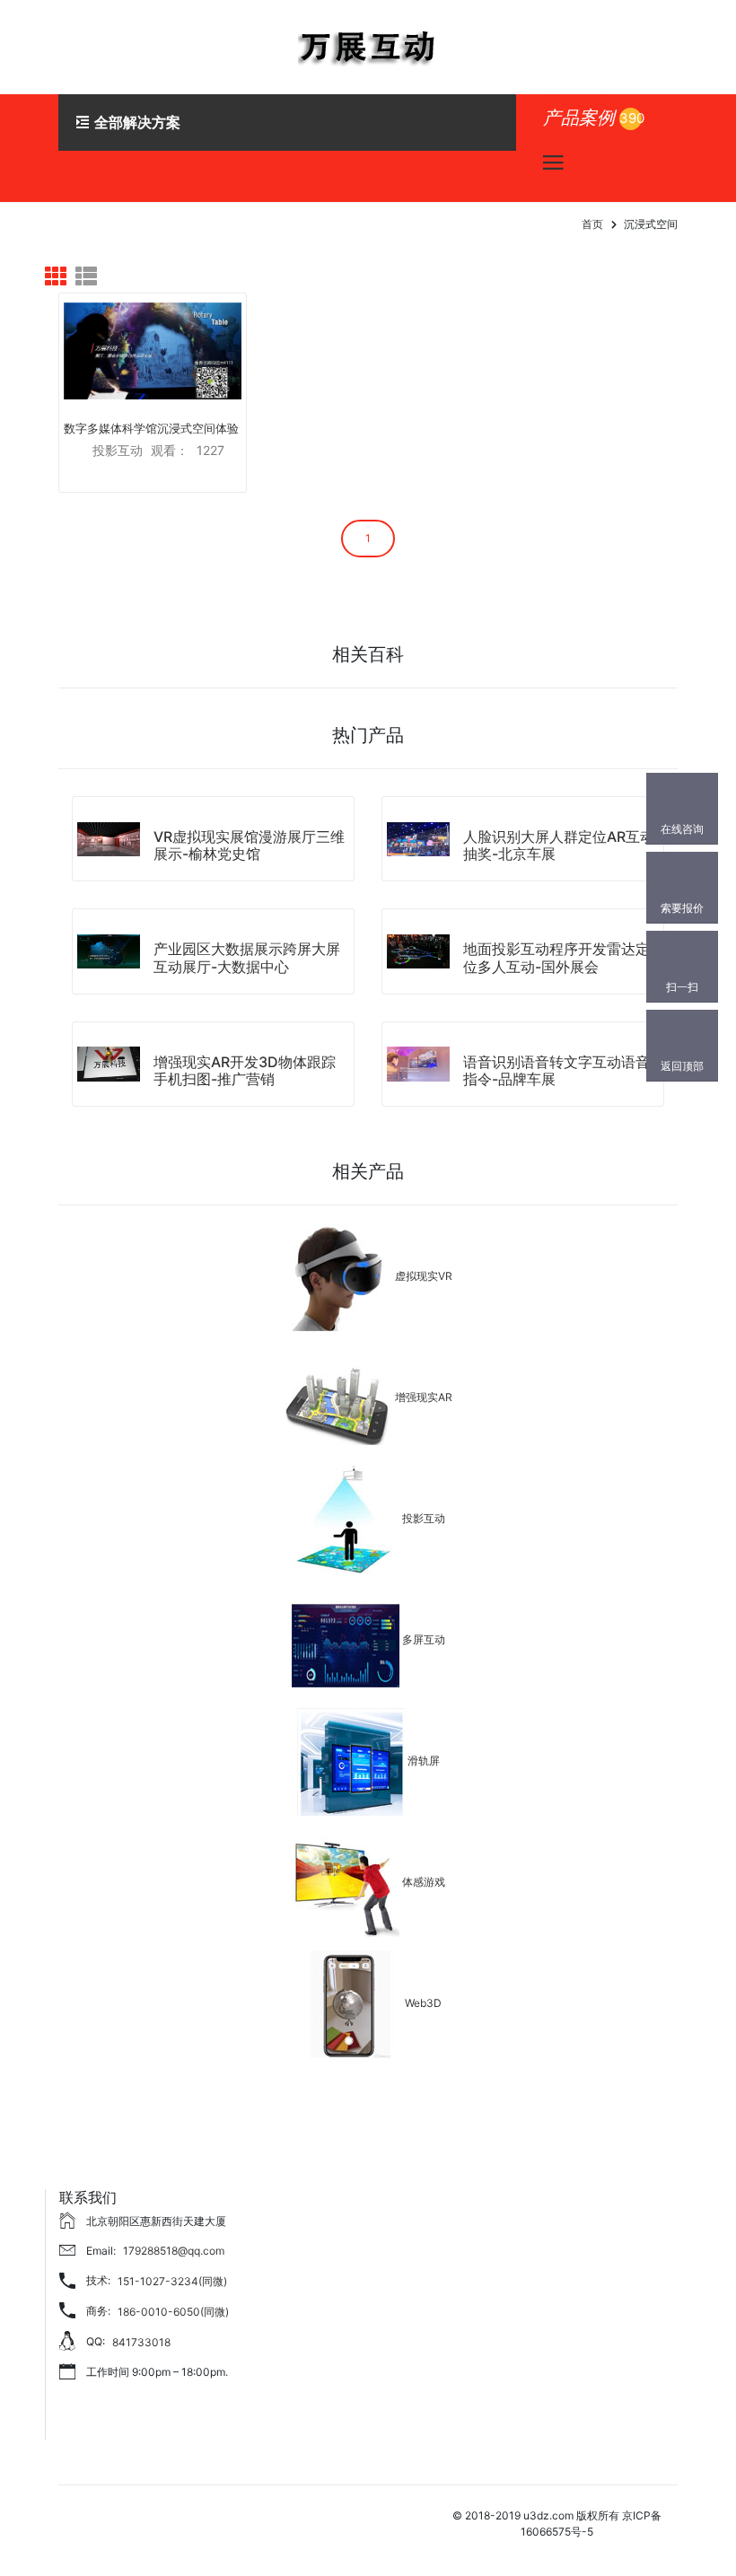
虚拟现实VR (424, 1276)
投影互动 (424, 1518)
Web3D (423, 2003)
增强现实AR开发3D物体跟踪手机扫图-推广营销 (245, 1070)
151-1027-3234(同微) (172, 2281)
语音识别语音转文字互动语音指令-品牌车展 (556, 1070)
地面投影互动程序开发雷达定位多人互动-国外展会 (556, 957)
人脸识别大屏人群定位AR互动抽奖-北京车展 (559, 845)
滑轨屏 (424, 1761)
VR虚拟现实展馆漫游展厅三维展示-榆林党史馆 (249, 845)
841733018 (141, 2342)
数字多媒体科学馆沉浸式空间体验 (151, 428)
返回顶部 (682, 1066)
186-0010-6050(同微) (173, 2312)
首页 (592, 224)
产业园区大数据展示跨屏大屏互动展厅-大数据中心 (247, 957)
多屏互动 (424, 1639)
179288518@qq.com (174, 2251)
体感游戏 (424, 1882)
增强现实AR (424, 1397)
